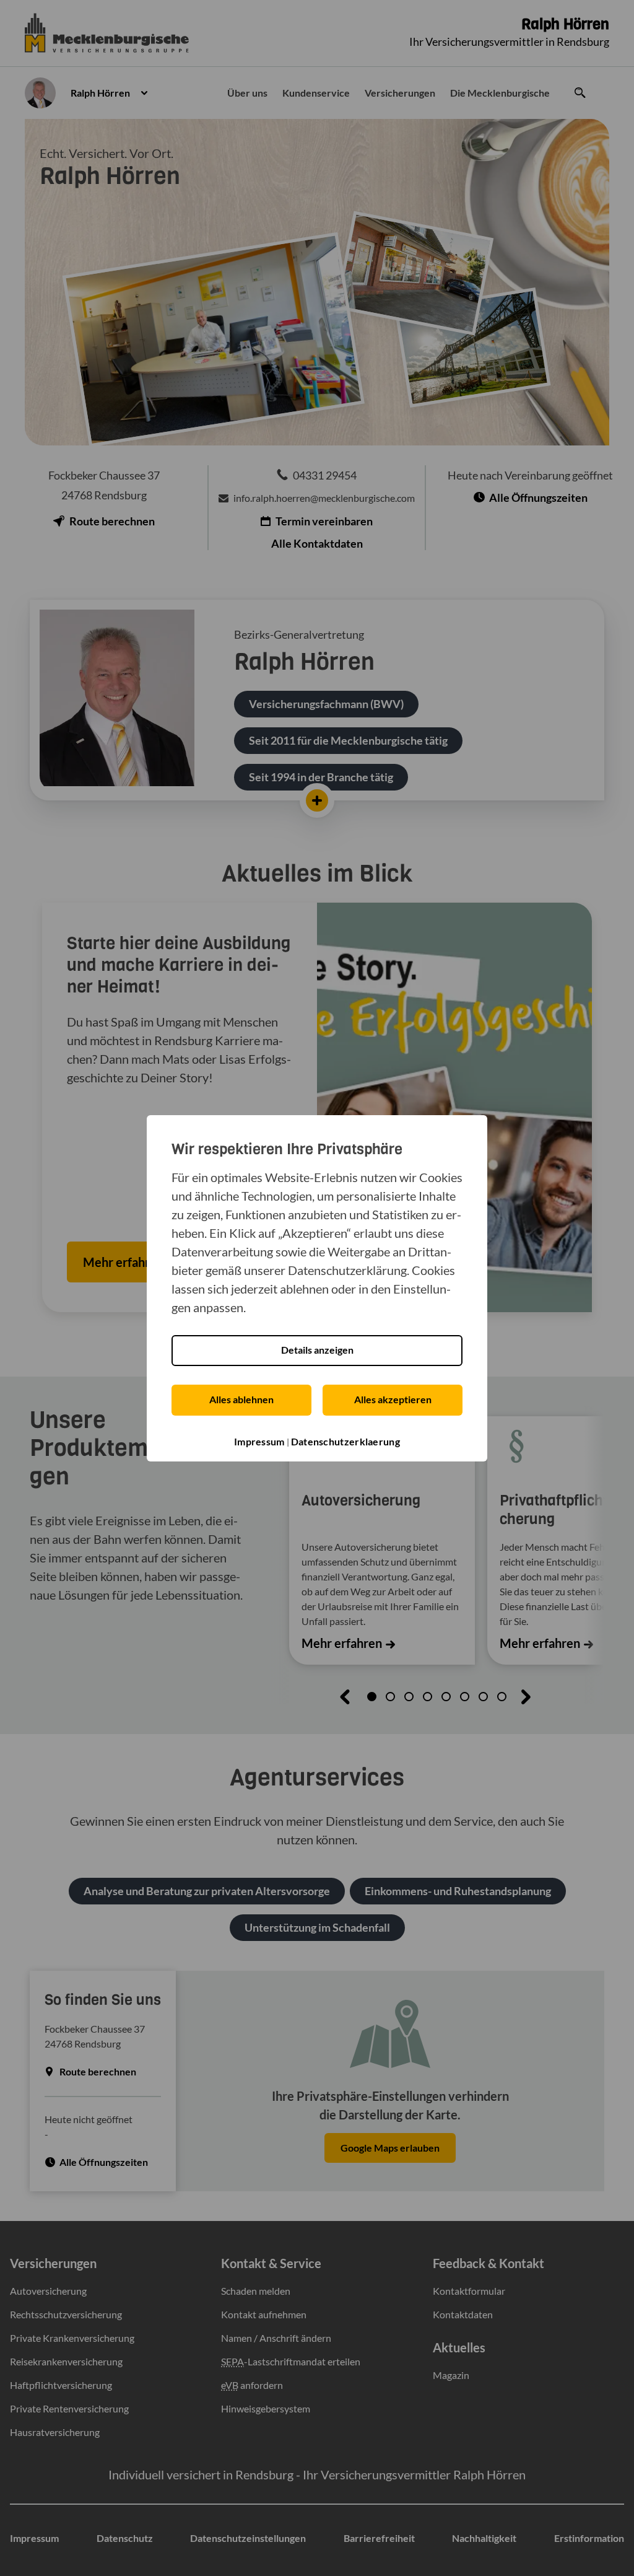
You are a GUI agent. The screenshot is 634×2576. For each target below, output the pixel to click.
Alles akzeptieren (393, 1399)
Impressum (259, 1441)
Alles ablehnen (241, 1399)
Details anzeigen (317, 1350)
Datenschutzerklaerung (345, 1441)
